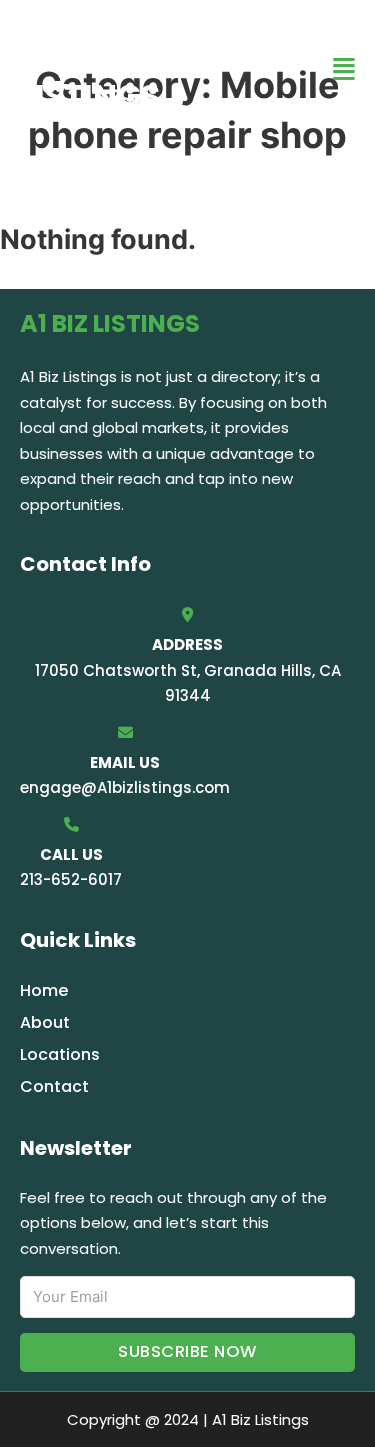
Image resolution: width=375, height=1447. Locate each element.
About (45, 1022)
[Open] (344, 69)
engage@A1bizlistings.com (125, 787)
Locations (60, 1054)
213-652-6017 (71, 879)
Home (44, 990)
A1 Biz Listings (90, 68)
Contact (54, 1086)
